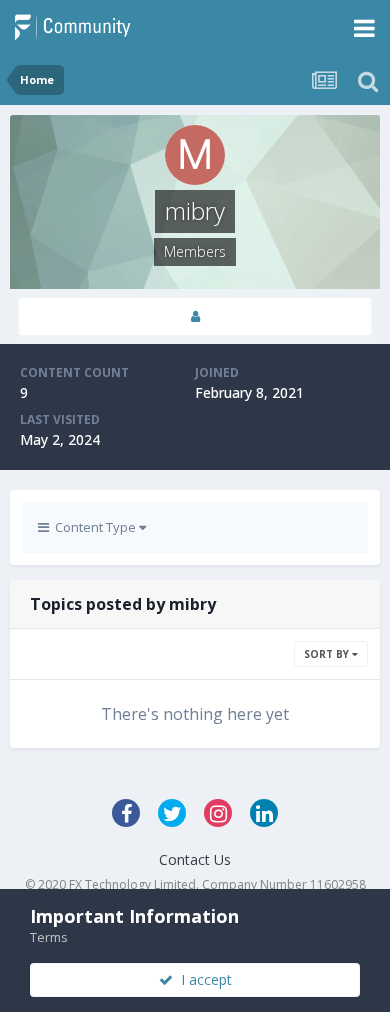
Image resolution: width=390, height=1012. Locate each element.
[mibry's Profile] (195, 316)
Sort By (328, 654)
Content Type (94, 527)
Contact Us (195, 859)
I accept (202, 979)
